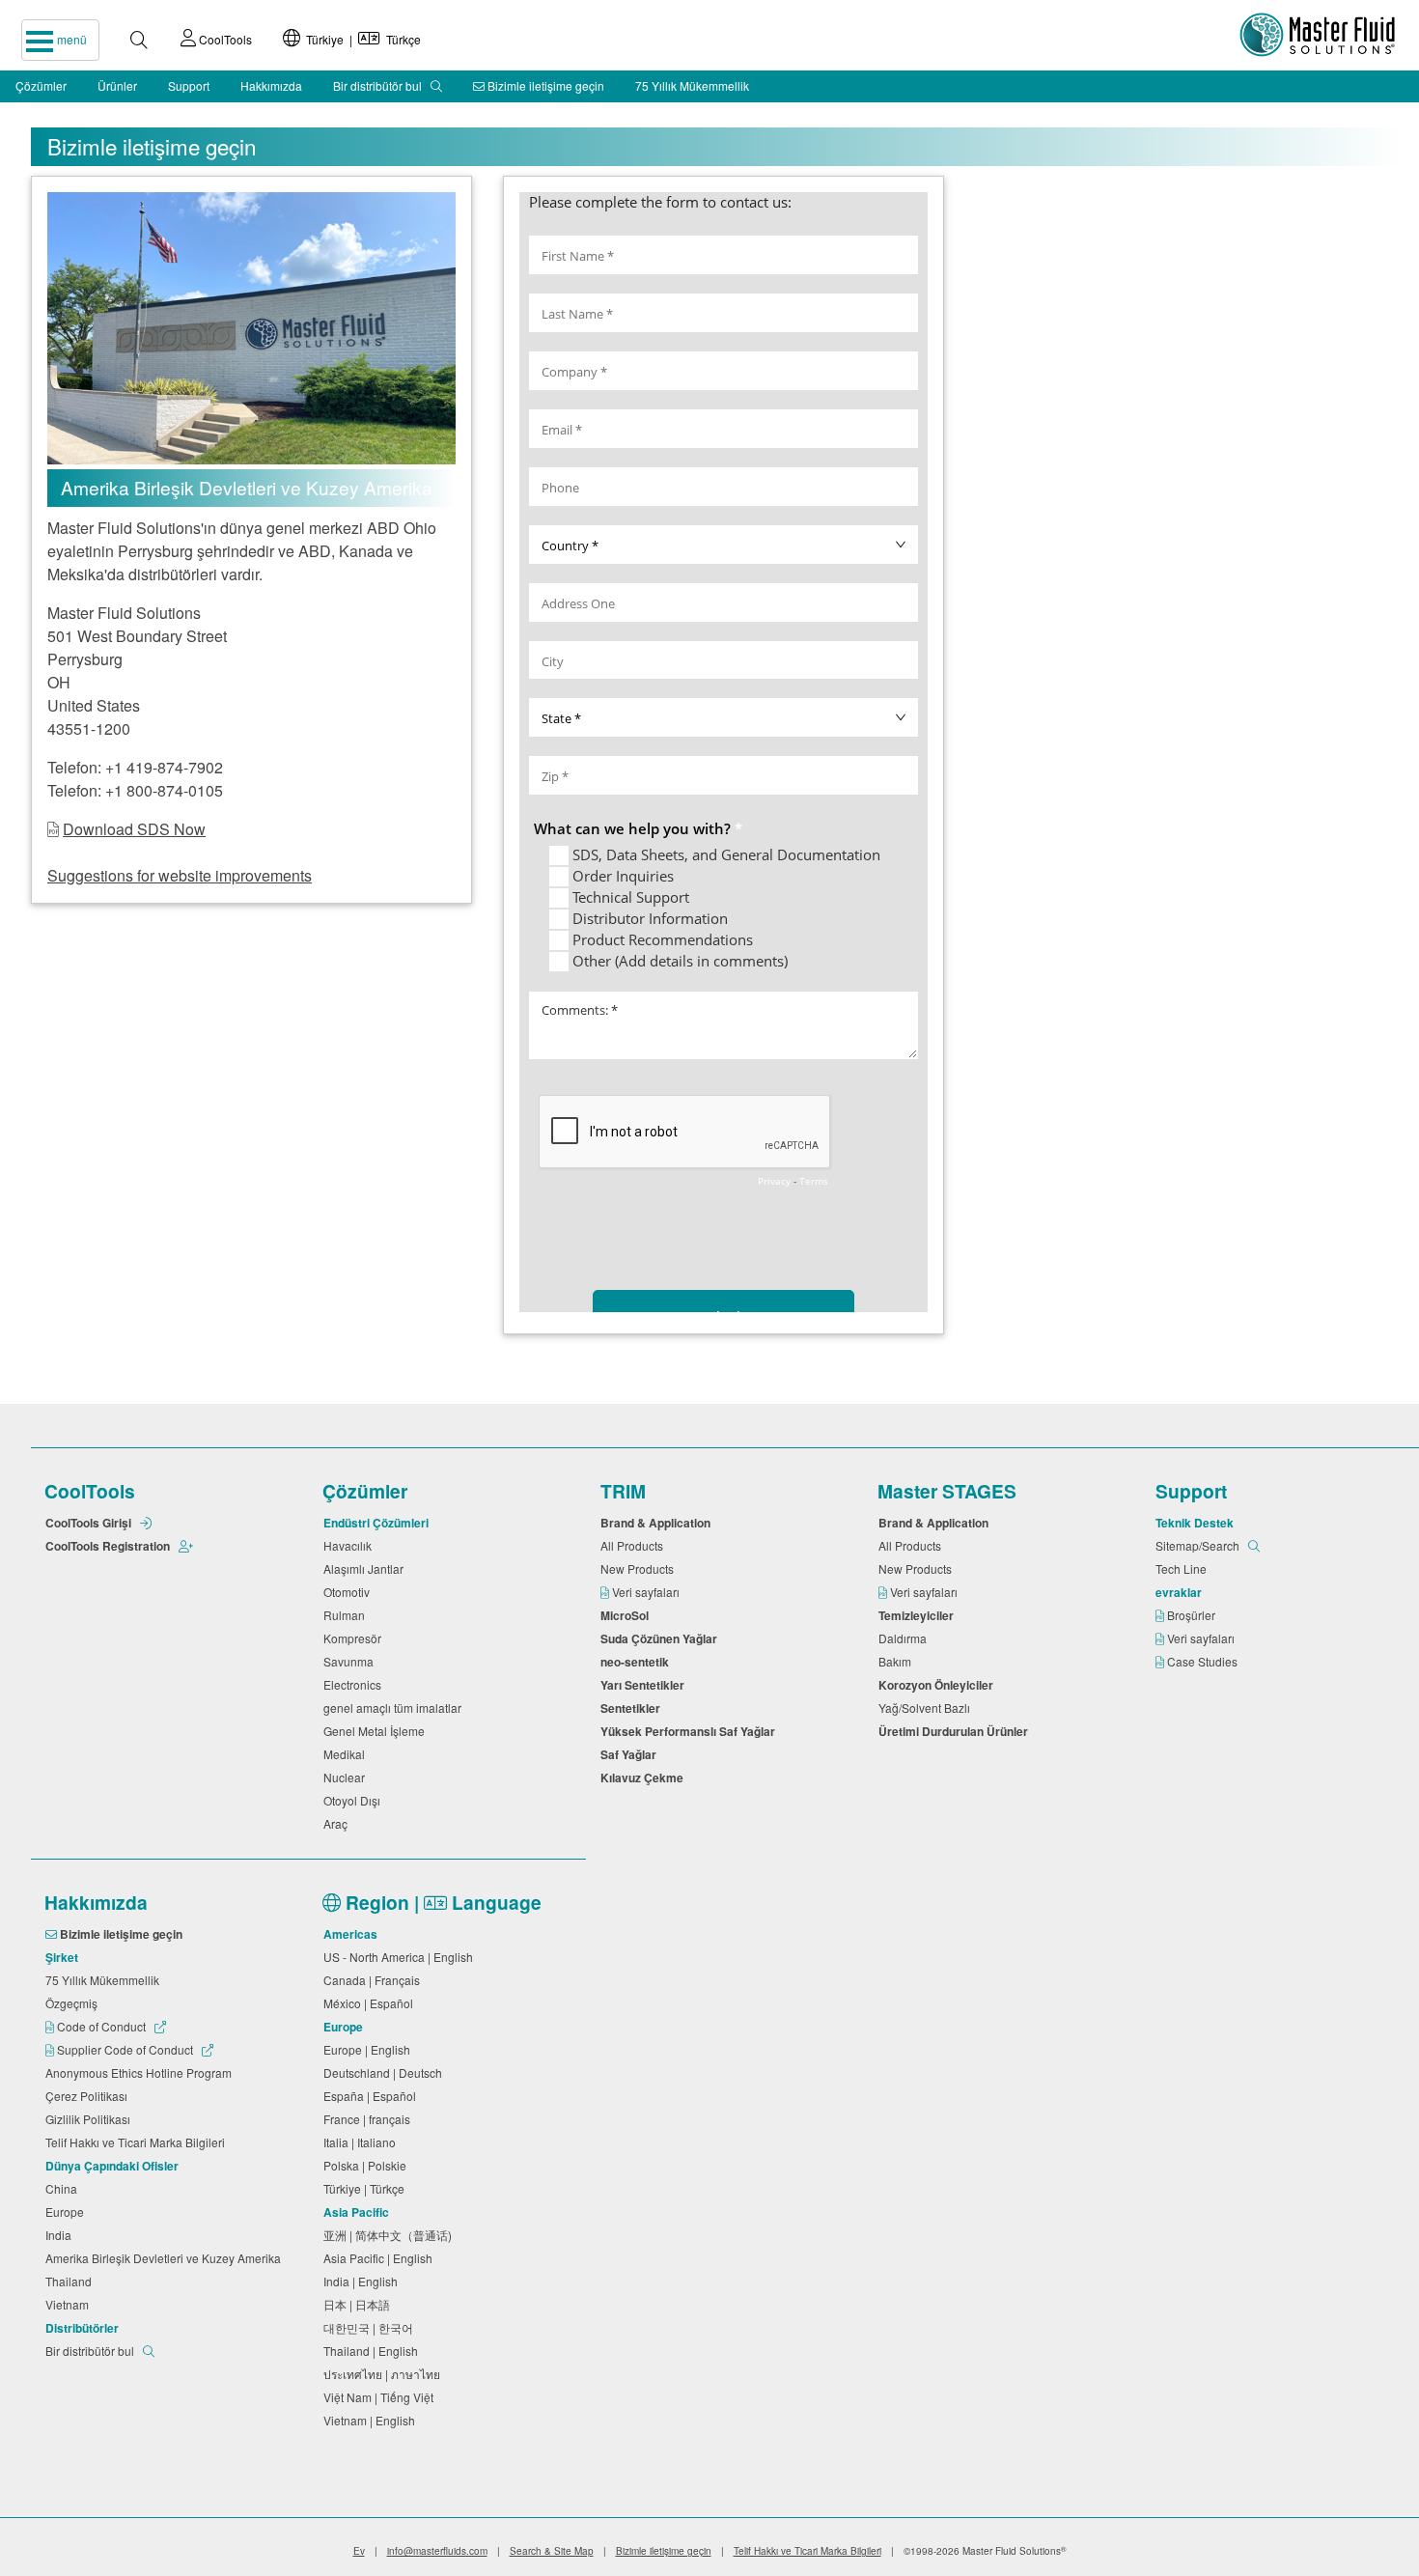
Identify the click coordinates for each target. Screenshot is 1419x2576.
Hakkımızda (271, 85)
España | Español (373, 2096)
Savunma (351, 1661)
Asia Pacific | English (381, 2258)
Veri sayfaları (647, 1592)
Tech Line (1184, 1568)
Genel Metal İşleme (377, 1731)
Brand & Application (658, 1523)
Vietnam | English (372, 2420)
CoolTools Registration (109, 1546)
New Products (640, 1568)
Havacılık (350, 1545)
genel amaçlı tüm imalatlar (395, 1708)
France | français (370, 2119)
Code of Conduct (101, 2026)
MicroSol (627, 1615)
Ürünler (117, 85)
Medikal (347, 1754)
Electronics (355, 1684)
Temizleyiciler (919, 1615)
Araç (338, 1823)
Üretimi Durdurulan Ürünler (956, 1731)
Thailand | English (374, 2351)
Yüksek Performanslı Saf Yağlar (691, 1731)
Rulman (347, 1615)
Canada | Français (375, 1980)
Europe (68, 2212)
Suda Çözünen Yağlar (662, 1638)
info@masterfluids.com (437, 2551)
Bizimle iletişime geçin (544, 85)
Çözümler (41, 85)
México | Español (371, 2003)
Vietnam (70, 2304)
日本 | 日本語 (360, 2304)
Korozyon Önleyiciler (939, 1685)
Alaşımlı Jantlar (366, 1568)
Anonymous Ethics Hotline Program (141, 2072)
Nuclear (347, 1777)
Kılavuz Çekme (645, 1778)
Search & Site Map (552, 2551)
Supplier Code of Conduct (125, 2049)
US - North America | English (401, 1957)
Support (189, 85)
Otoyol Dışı (355, 1800)
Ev (359, 2551)
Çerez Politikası (89, 2096)
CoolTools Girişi (90, 1523)
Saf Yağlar (631, 1754)
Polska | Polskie (368, 2165)
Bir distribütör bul (379, 85)
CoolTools (224, 39)
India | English (363, 2281)
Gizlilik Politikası (91, 2119)
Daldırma (905, 1638)
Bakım (898, 1661)
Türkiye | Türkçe (361, 39)
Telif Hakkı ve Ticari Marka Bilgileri (138, 2142)
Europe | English (370, 2049)
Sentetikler (633, 1708)
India (61, 2235)
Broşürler (1193, 1615)
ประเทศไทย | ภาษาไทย (385, 2374)
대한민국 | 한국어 (371, 2327)
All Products (635, 1545)
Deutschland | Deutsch (386, 2072)
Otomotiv (349, 1592)
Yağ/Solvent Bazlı (927, 1708)
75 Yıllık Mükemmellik (692, 85)
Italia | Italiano (362, 2142)
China (64, 2188)
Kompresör (355, 1638)
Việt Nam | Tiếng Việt (381, 2397)
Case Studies (1204, 1661)
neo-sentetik (638, 1662)
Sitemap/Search (1199, 1545)
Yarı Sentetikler (645, 1685)
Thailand (71, 2281)
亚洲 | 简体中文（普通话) (390, 2235)
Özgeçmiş (74, 2003)
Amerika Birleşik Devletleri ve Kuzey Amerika (166, 2258)
